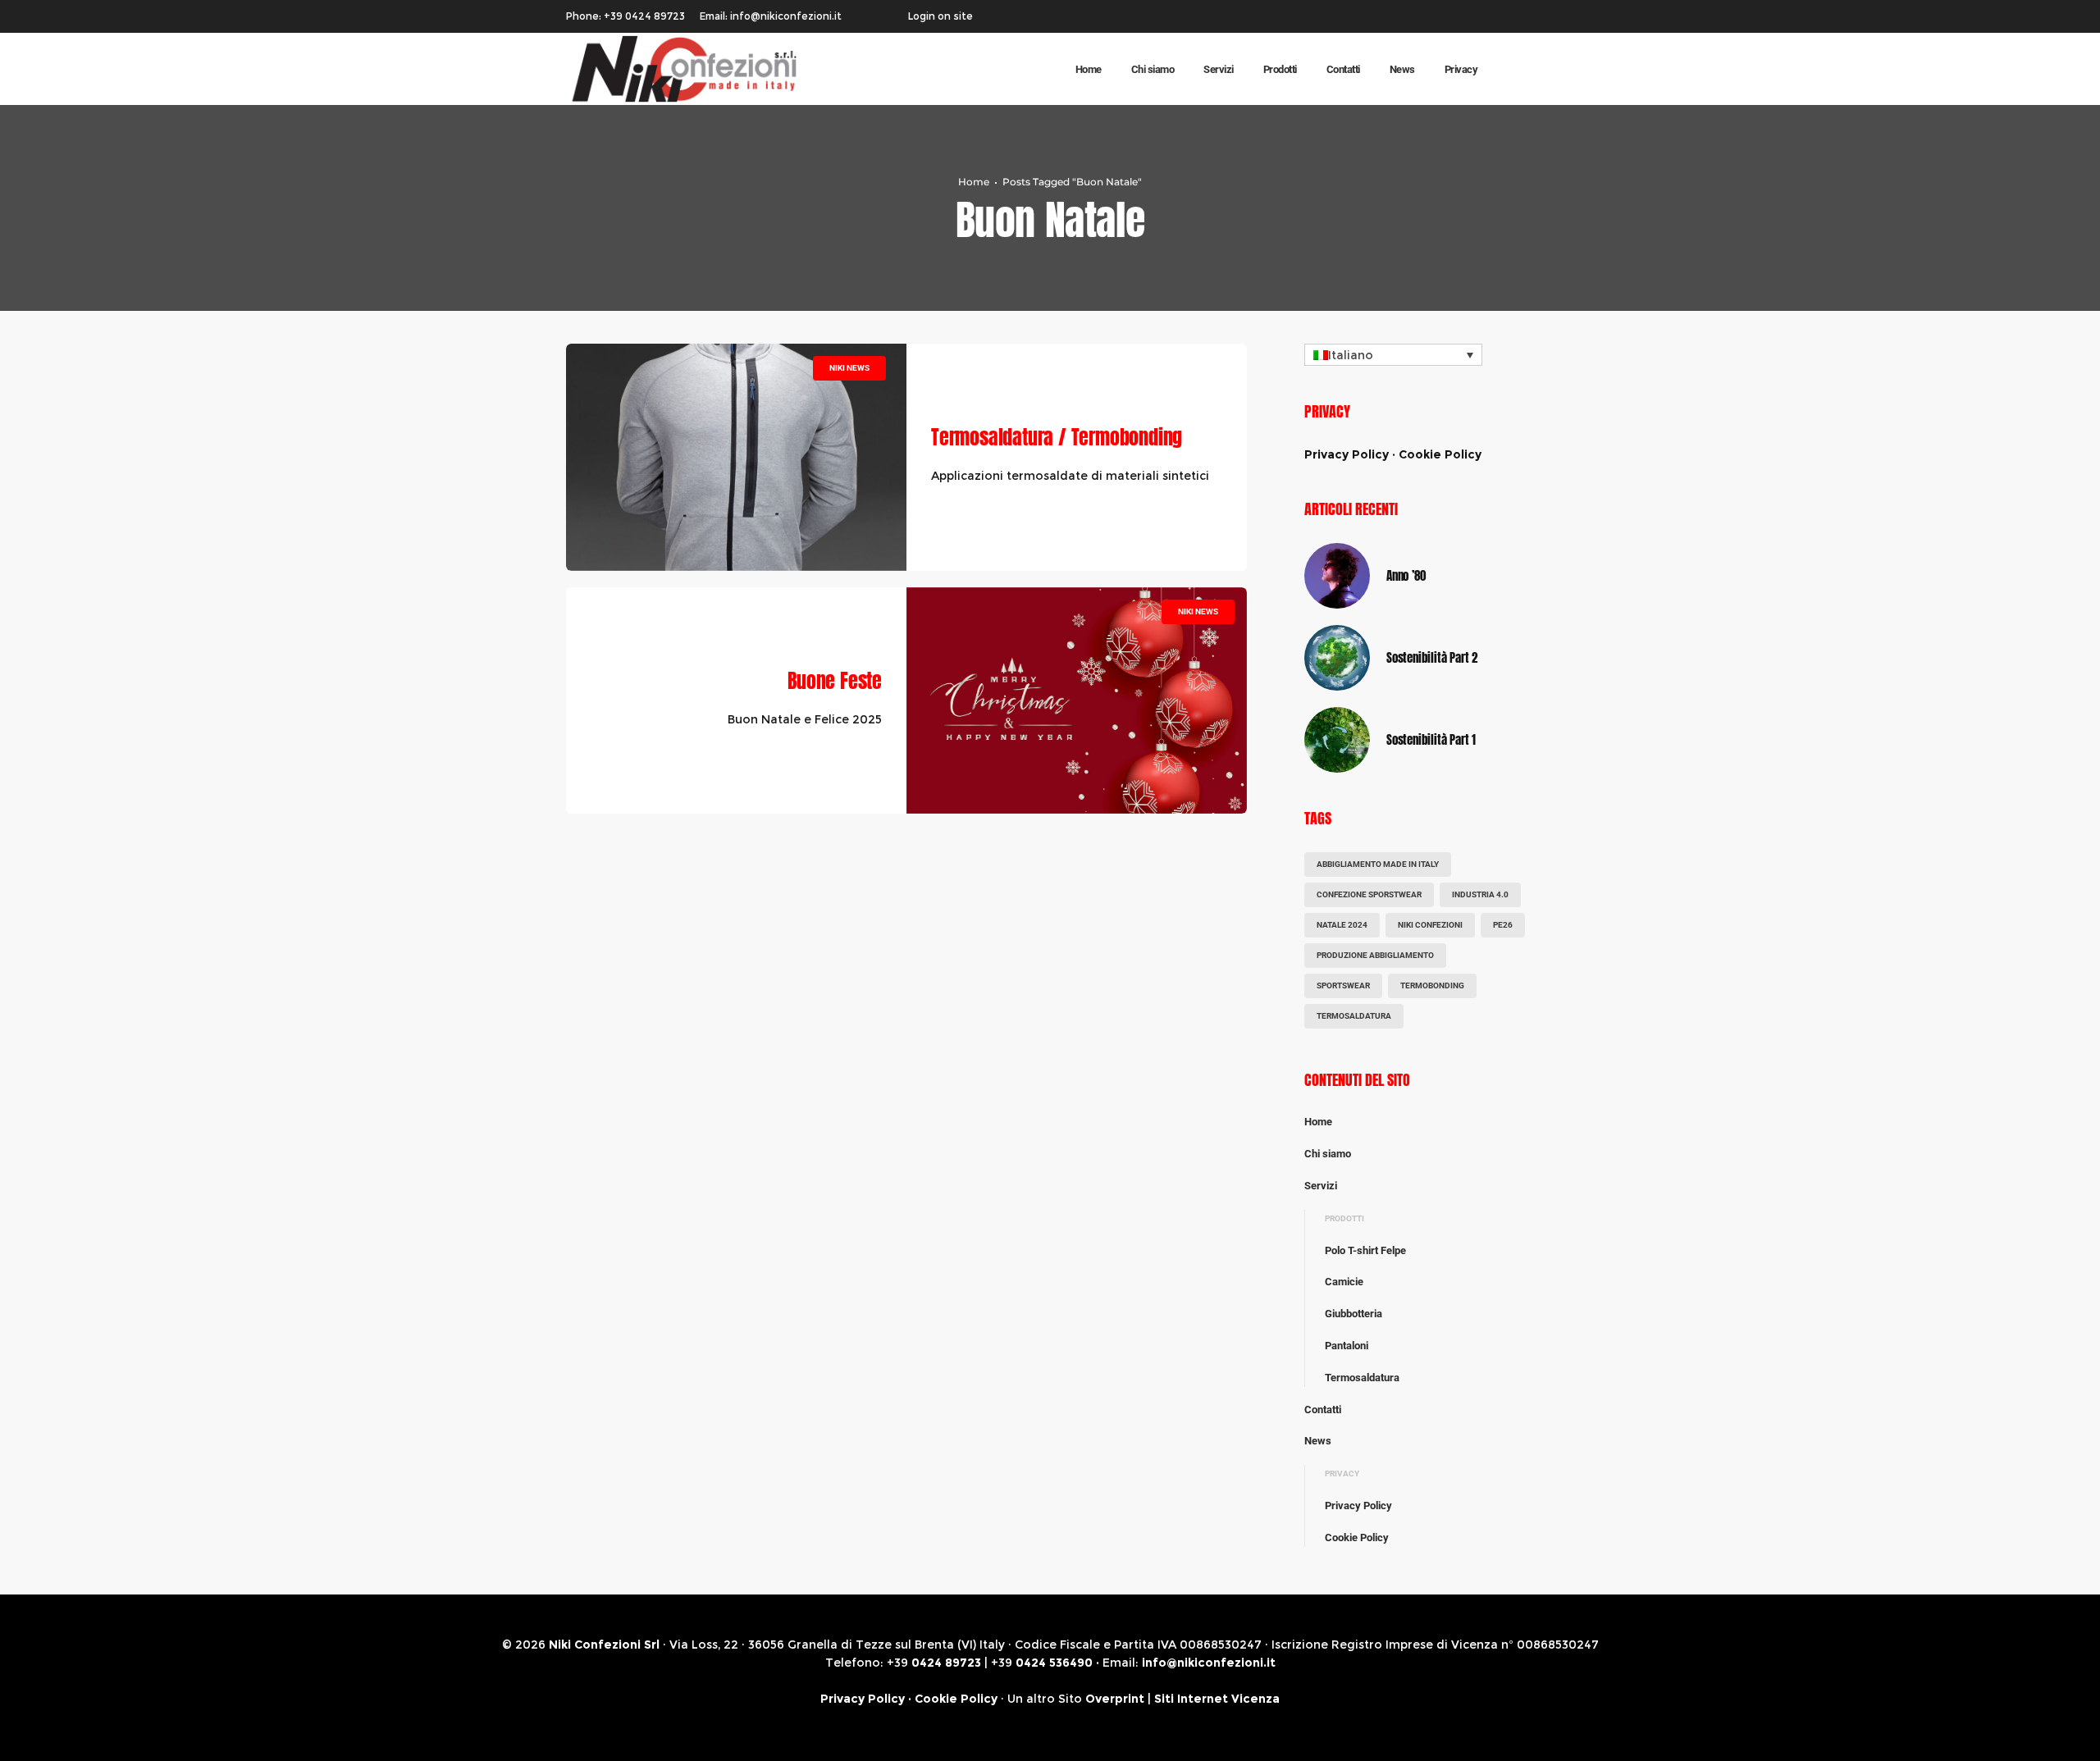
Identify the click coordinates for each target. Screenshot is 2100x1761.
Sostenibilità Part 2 (1432, 657)
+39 (934, 1663)
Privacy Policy (1347, 454)
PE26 (1503, 925)
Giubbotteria (1354, 1314)
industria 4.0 (1480, 894)
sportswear (1343, 985)
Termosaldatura (1354, 1016)
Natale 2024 (1342, 925)
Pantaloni (1347, 1346)
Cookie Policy (1440, 454)
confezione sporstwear (1369, 894)
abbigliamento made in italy (1378, 864)
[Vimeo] (1529, 16)
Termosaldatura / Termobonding (1057, 437)
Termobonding (1432, 985)
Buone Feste (835, 681)
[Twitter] (1508, 16)
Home (974, 182)
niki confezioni (1430, 925)
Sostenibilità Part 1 (1431, 739)
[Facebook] (1486, 16)
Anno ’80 (1406, 575)
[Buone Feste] (1077, 701)
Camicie (1344, 1282)
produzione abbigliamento (1375, 955)
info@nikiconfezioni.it (1209, 1663)
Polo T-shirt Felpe (1365, 1250)
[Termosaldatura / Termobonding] (736, 457)
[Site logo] (664, 69)
